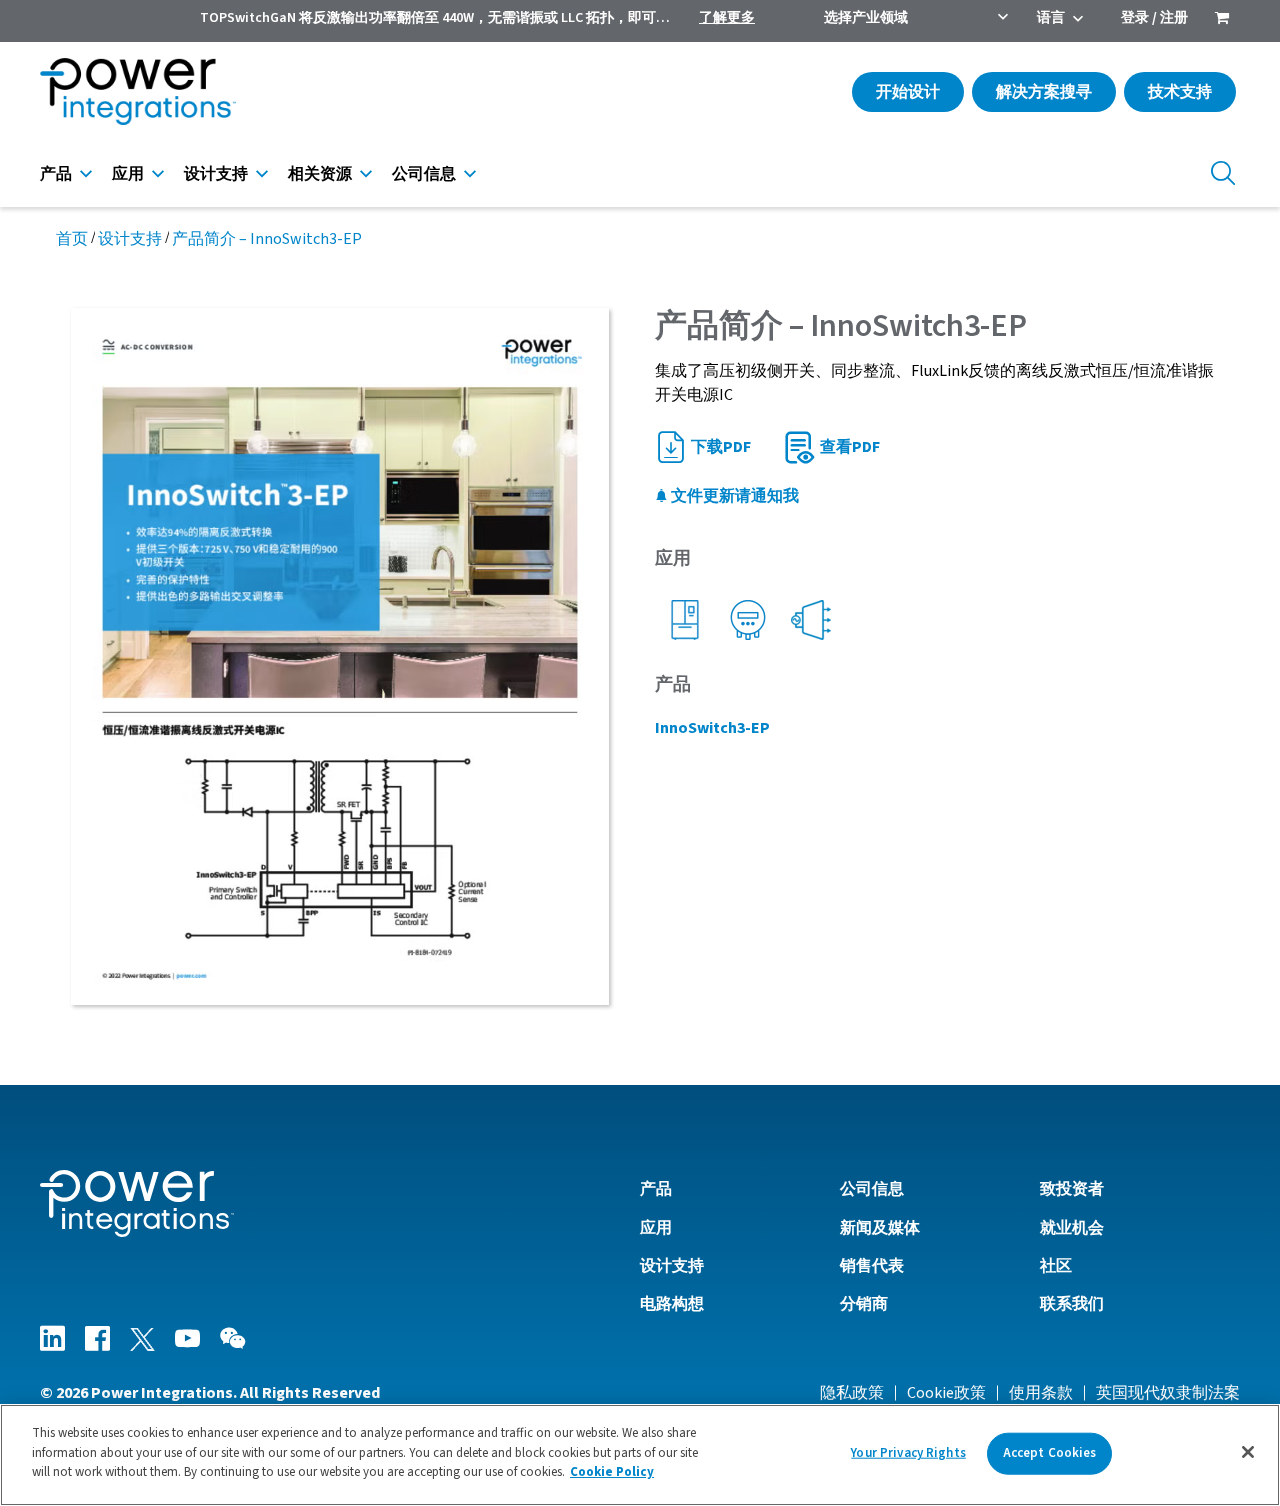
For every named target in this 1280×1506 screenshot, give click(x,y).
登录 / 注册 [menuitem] (1154, 18)
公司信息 (424, 174)
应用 (128, 174)
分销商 (864, 1304)
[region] (640, 1455)
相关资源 (320, 174)
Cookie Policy (612, 1472)
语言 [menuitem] (1051, 18)
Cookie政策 (946, 1393)
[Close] (1248, 1452)
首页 (72, 239)
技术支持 (1180, 92)
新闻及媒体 (880, 1228)
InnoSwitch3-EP (712, 728)
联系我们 (1072, 1304)
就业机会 (1072, 1228)
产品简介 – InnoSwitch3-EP (267, 239)
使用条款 (1041, 1393)
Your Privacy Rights (908, 1453)
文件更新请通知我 (733, 496)
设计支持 (216, 174)
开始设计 (908, 92)
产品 (56, 174)
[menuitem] (1222, 20)
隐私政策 (852, 1393)
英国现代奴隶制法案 (1168, 1393)
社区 (1056, 1266)
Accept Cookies (1050, 1453)
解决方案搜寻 (1044, 92)
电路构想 (672, 1304)
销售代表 (872, 1266)
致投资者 (1072, 1189)
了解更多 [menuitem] (727, 18)
